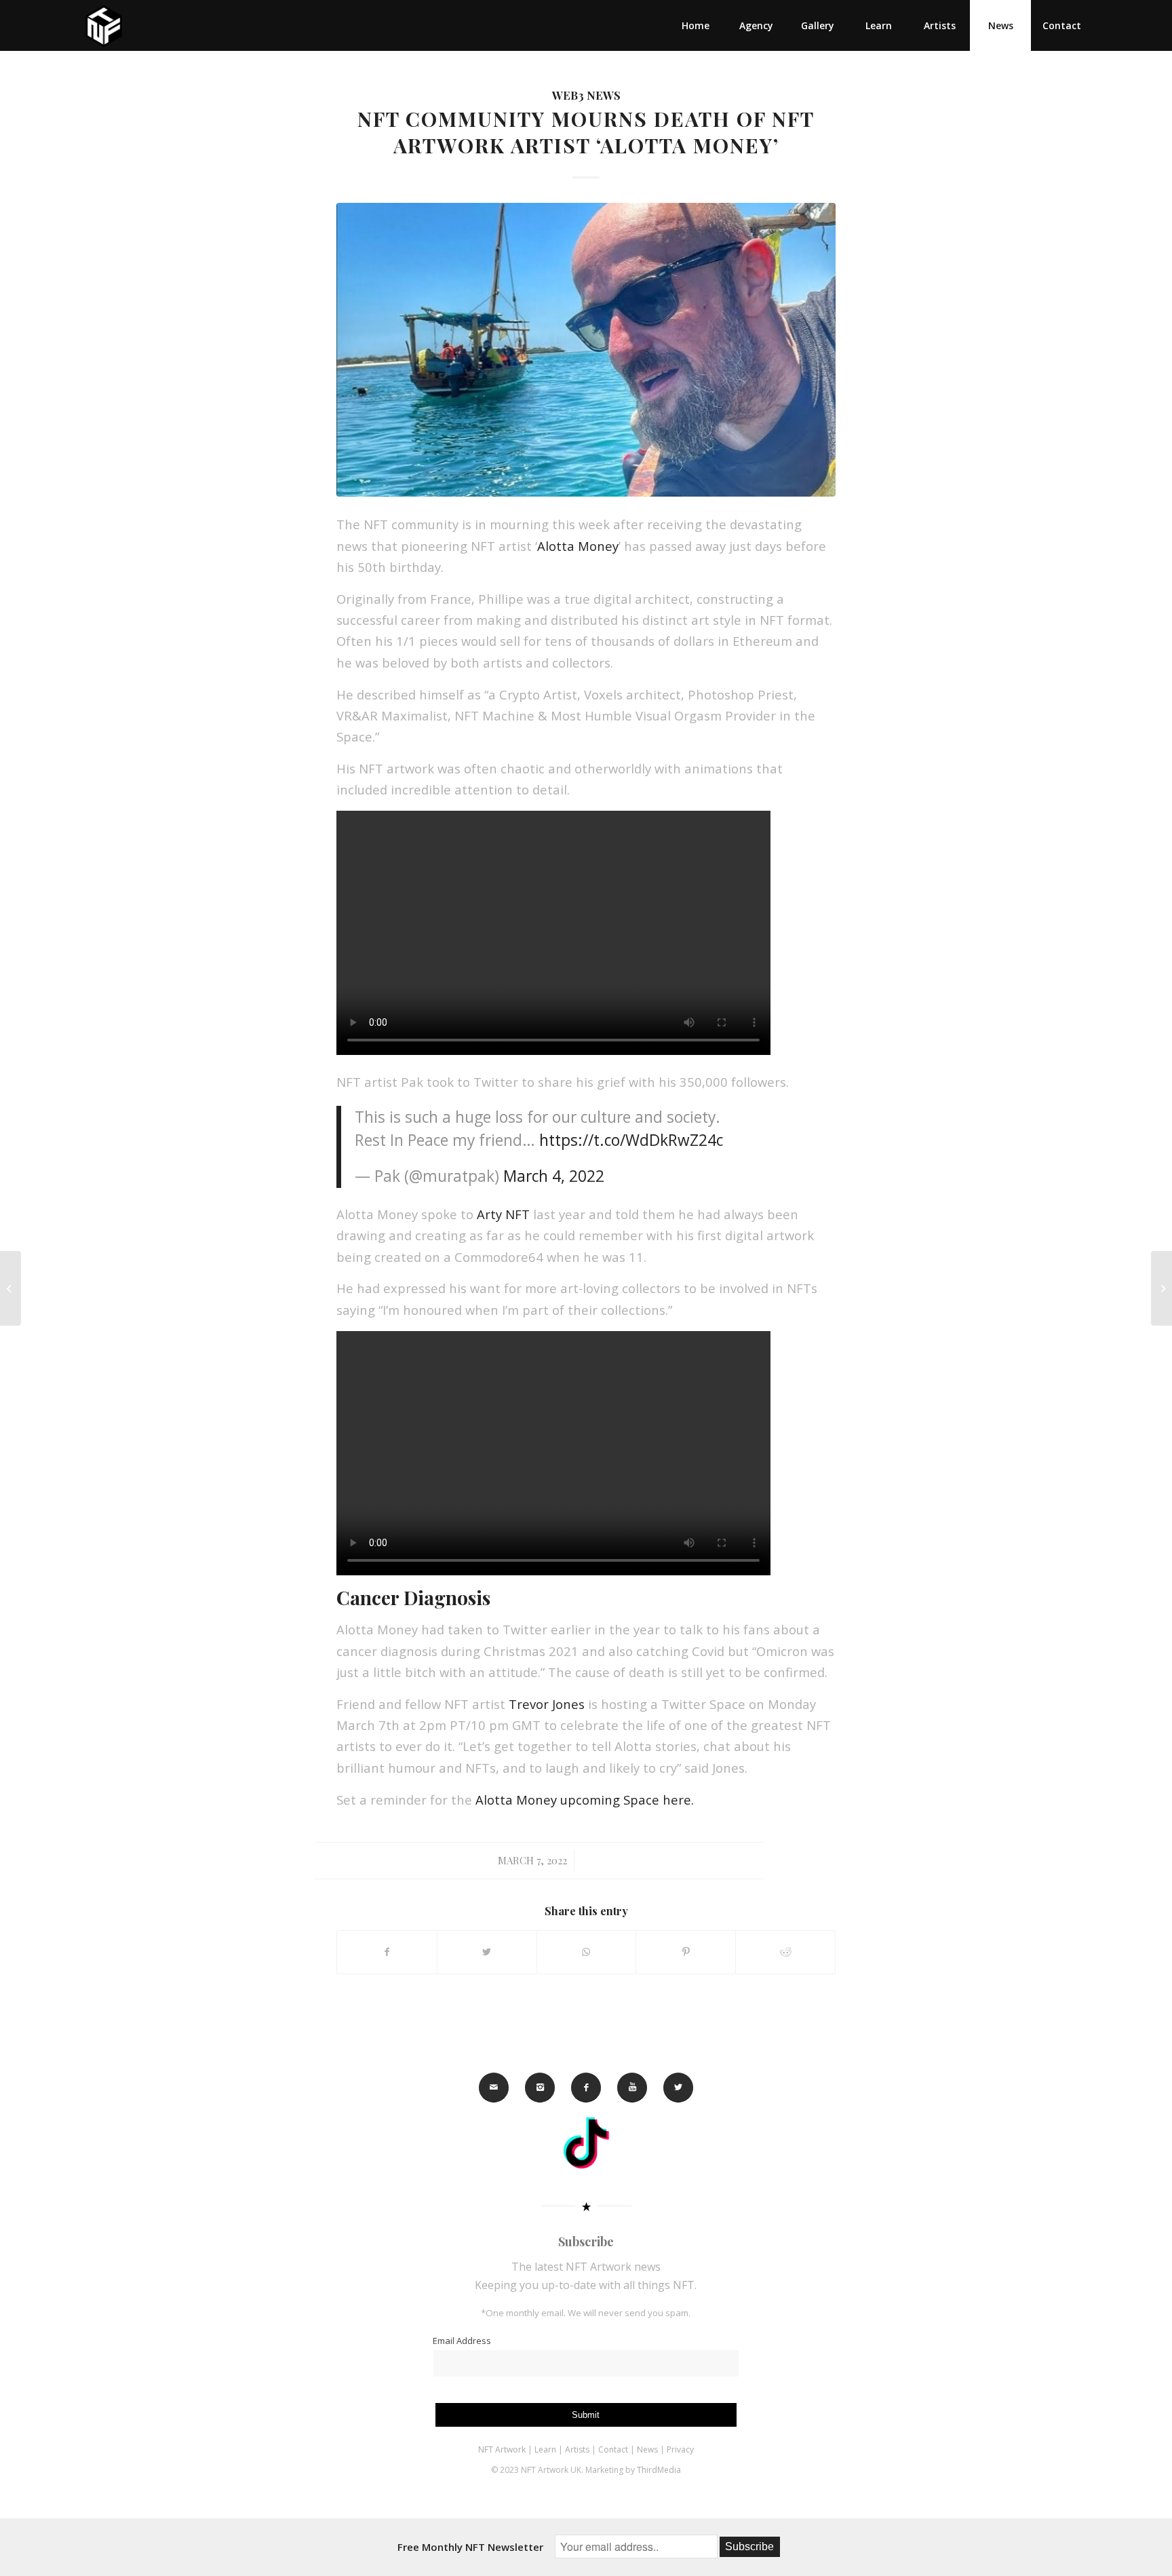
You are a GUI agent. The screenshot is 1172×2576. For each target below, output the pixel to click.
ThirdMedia (659, 2470)
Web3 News (586, 95)
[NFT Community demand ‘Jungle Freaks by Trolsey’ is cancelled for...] (11, 1288)
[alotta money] (586, 349)
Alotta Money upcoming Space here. (585, 1800)
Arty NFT (503, 1214)
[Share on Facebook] (387, 1952)
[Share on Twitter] (487, 1952)
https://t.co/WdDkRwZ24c (631, 1140)
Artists (577, 2449)
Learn (545, 2449)
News (647, 2449)
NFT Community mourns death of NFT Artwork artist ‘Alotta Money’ (586, 132)
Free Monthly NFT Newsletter (470, 2547)
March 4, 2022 (554, 1176)
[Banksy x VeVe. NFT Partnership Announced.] (1161, 1288)
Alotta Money (578, 546)
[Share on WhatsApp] (587, 1952)
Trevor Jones (547, 1704)
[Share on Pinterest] (686, 1952)
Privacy (680, 2449)
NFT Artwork (502, 2449)
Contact (614, 2449)
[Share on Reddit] (785, 1952)
